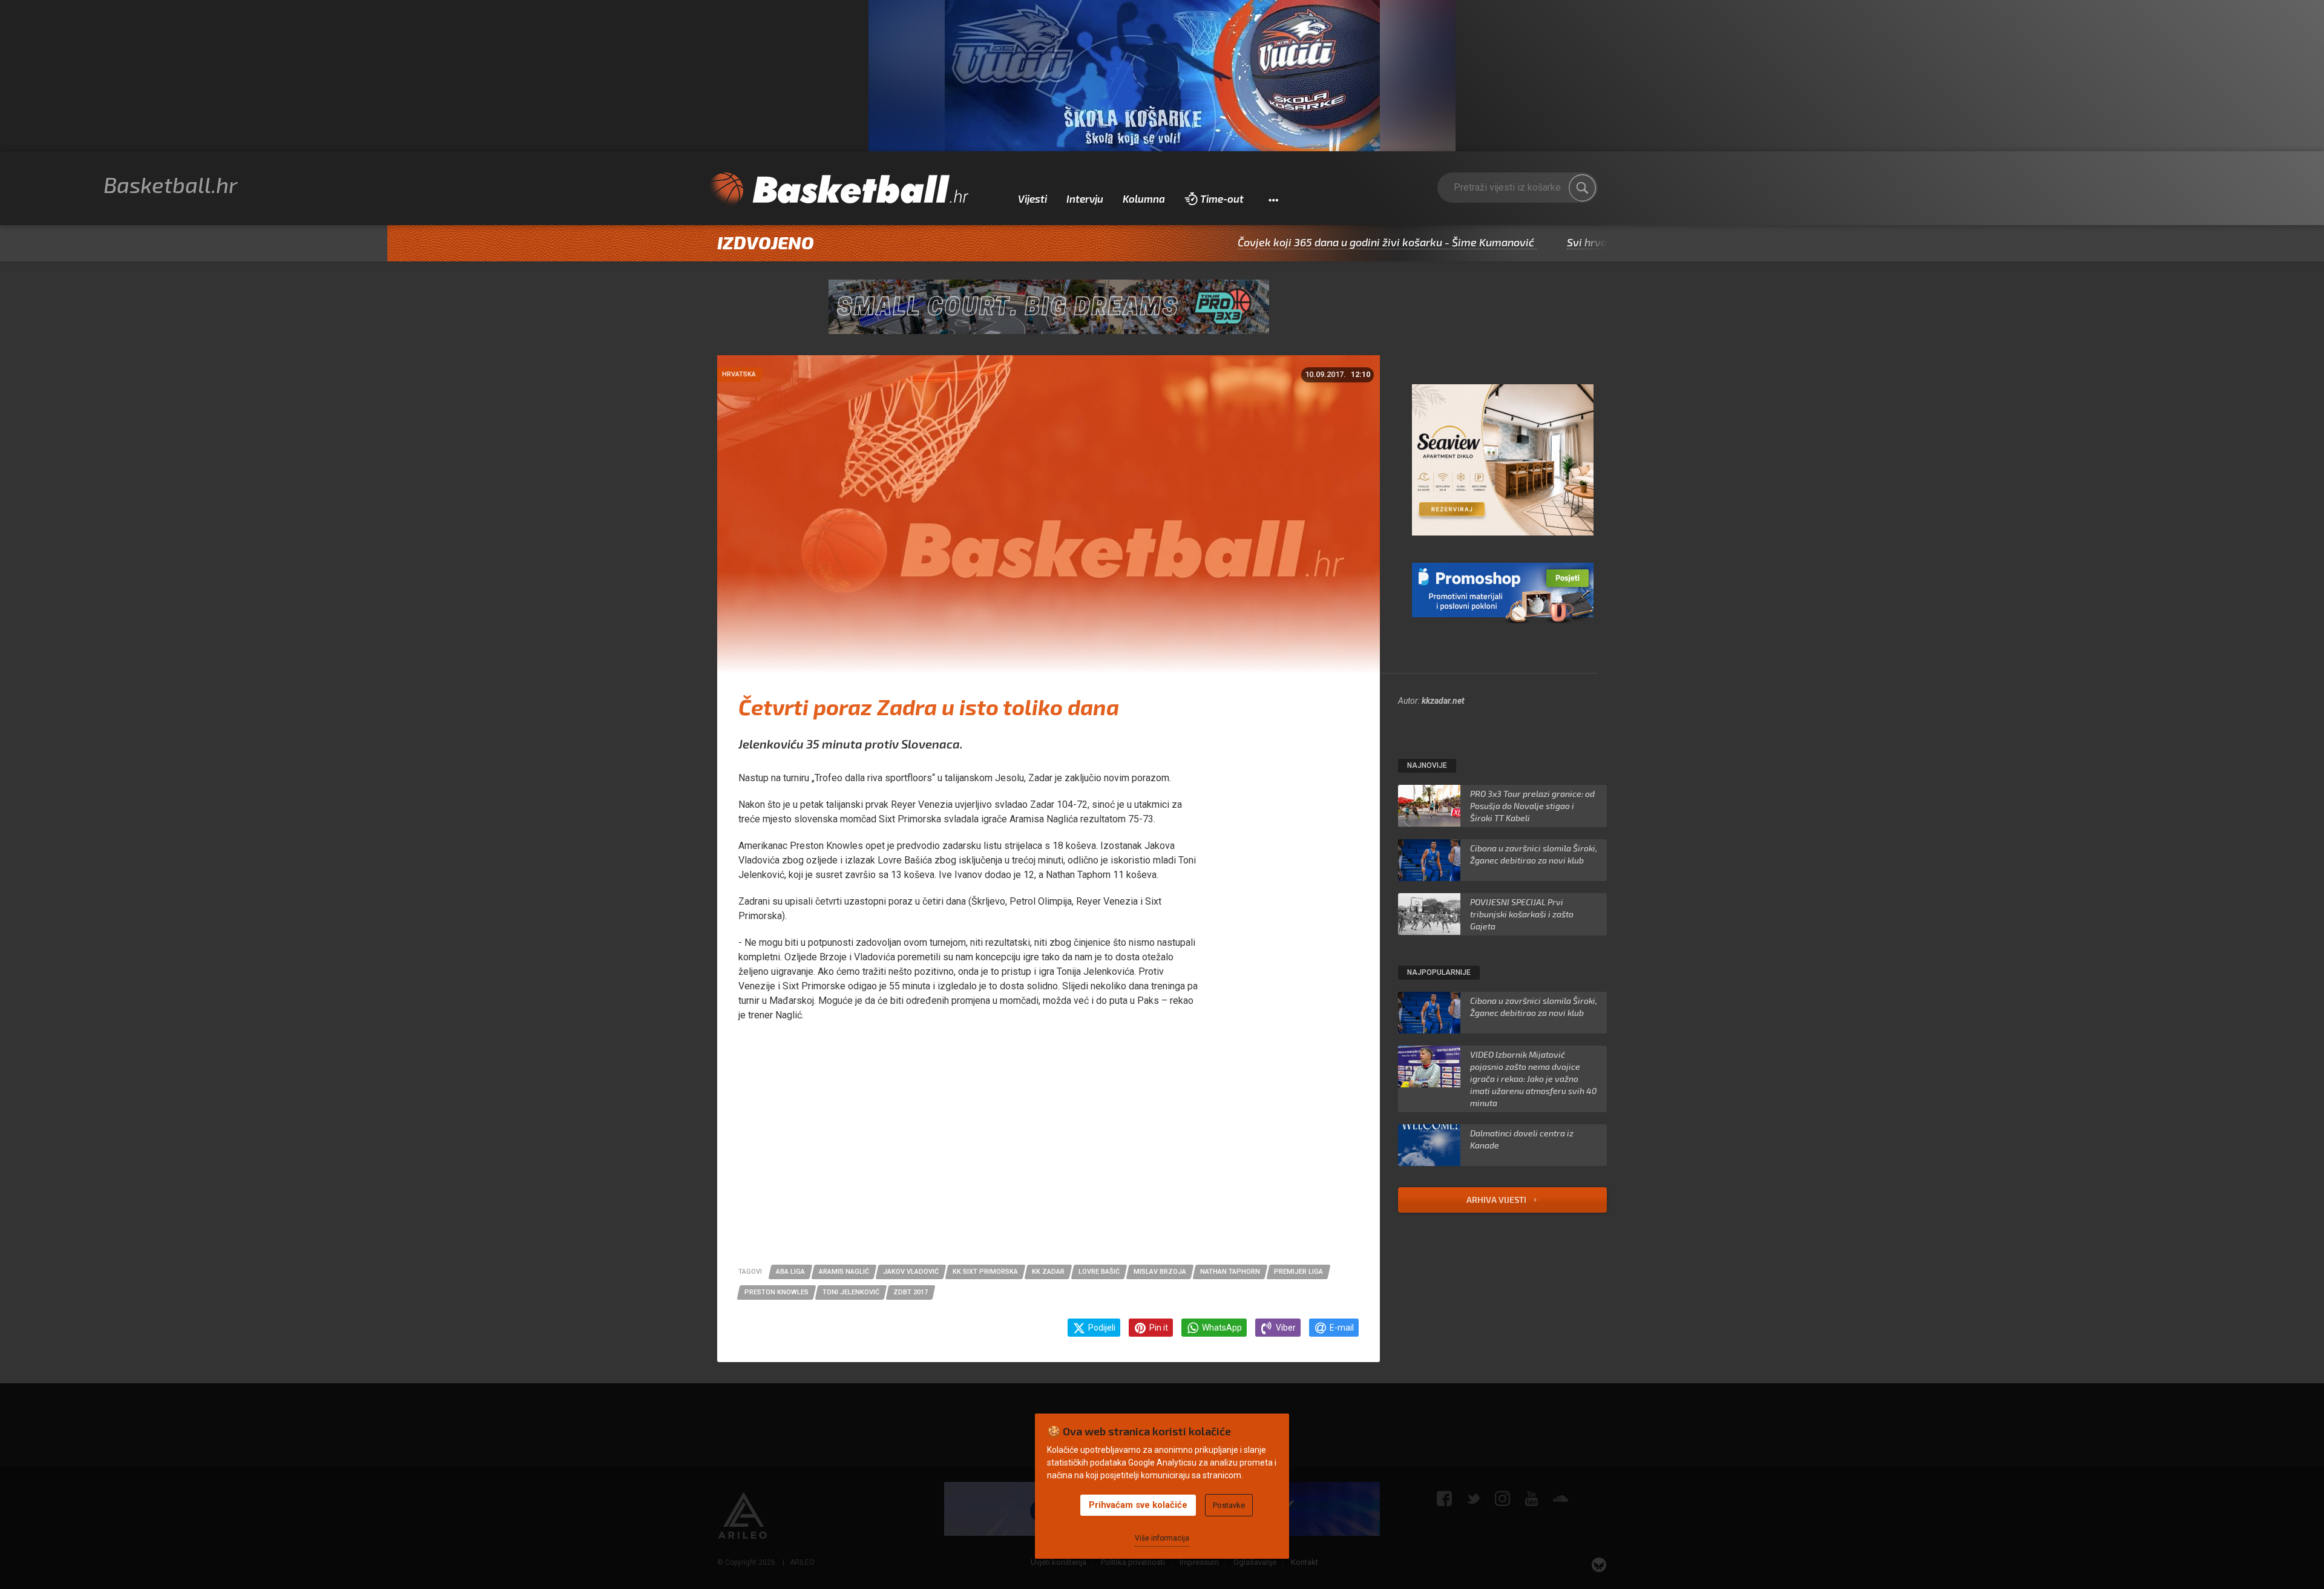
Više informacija (1162, 1538)
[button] (1273, 199)
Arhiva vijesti (1497, 1200)
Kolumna (1144, 198)
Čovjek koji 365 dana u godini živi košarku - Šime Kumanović (1296, 242)
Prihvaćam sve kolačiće (1138, 1505)
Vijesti (1032, 198)
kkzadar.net (1443, 701)
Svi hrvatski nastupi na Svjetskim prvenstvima (1592, 242)
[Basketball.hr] (838, 190)
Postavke (1229, 1505)
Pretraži (1583, 188)
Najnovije (1427, 765)
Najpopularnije (1439, 972)
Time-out (1222, 198)
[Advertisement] (1049, 1150)
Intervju (1085, 198)
